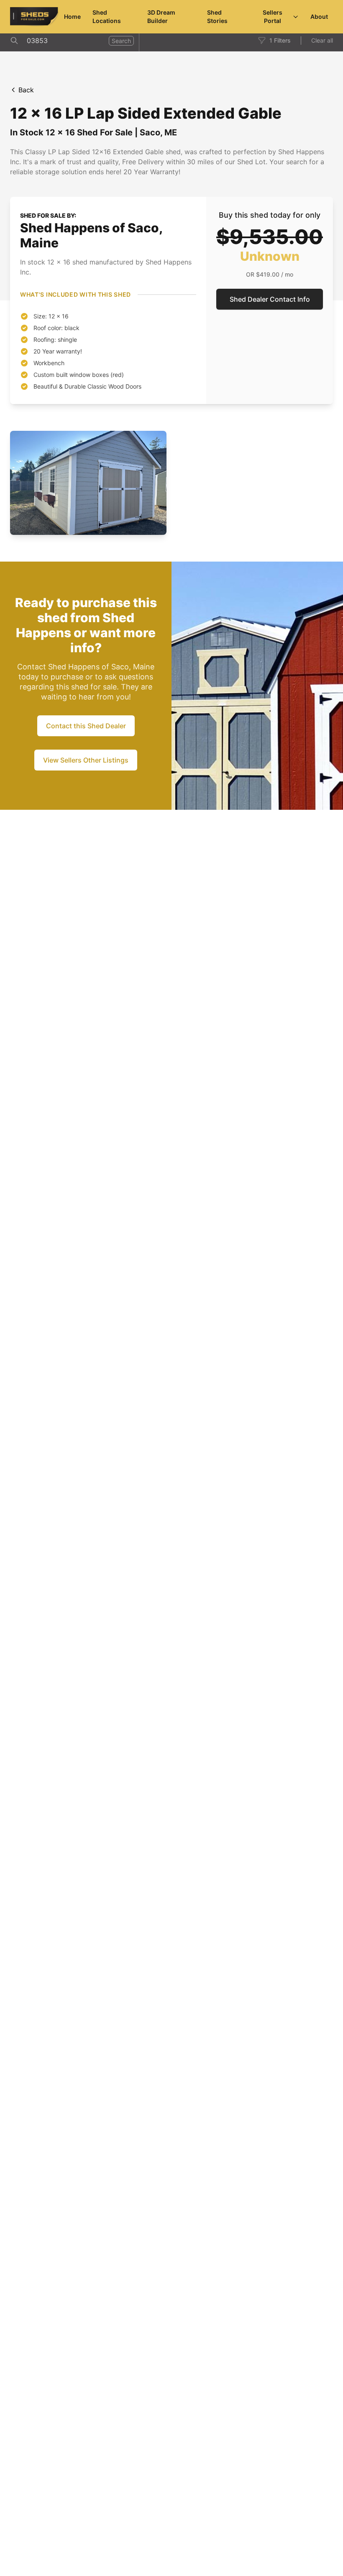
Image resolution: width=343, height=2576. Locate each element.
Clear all (322, 40)
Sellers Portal (273, 17)
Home (72, 17)
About (319, 17)
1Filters (280, 40)
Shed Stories (217, 17)
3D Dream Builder (161, 17)
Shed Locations (107, 17)
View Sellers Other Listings (86, 760)
